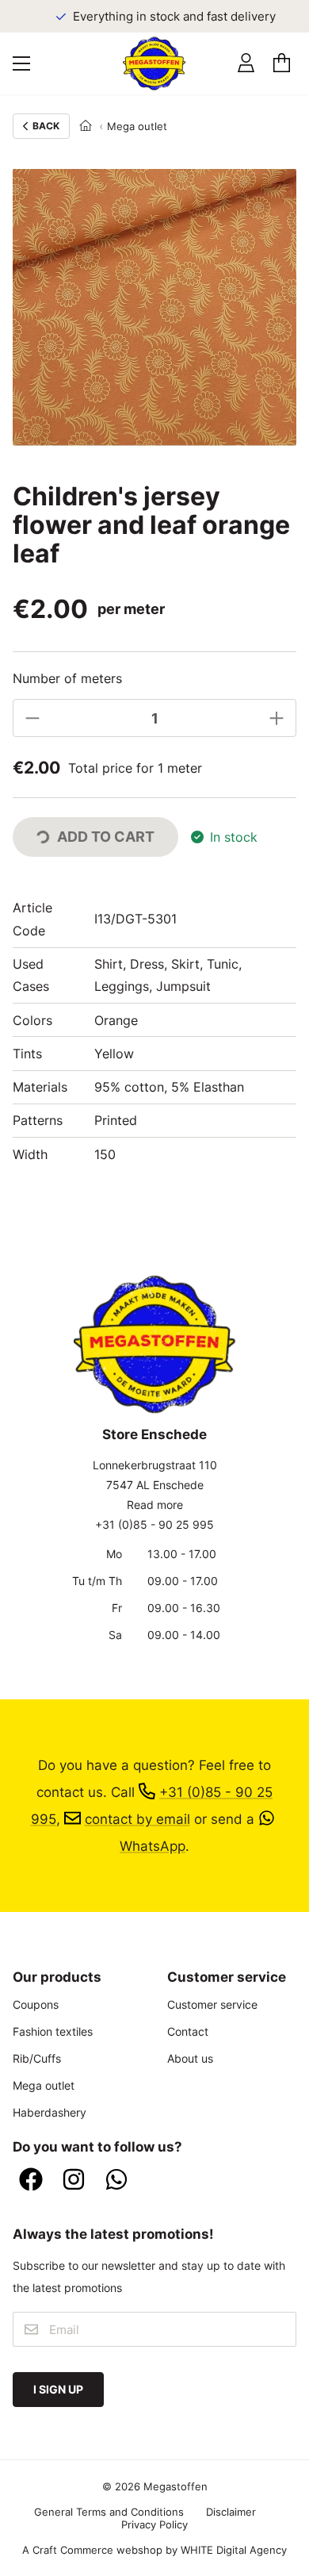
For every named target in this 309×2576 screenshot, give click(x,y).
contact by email (137, 1819)
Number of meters (67, 678)
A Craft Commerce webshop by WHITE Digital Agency (154, 2550)
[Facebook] (31, 2181)
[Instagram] (74, 2181)
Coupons (36, 2004)
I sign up (58, 2389)
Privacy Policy (154, 2524)
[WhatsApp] (116, 2181)
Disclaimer (231, 2512)
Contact (188, 2031)
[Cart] (282, 63)
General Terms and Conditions (109, 2512)
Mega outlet (137, 126)
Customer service (212, 2004)
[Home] (86, 126)
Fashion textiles (53, 2031)
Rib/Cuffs (37, 2058)
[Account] (246, 63)
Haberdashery (50, 2112)
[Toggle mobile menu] (21, 63)
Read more (155, 1505)
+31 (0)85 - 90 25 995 (154, 1524)
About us (190, 2058)
